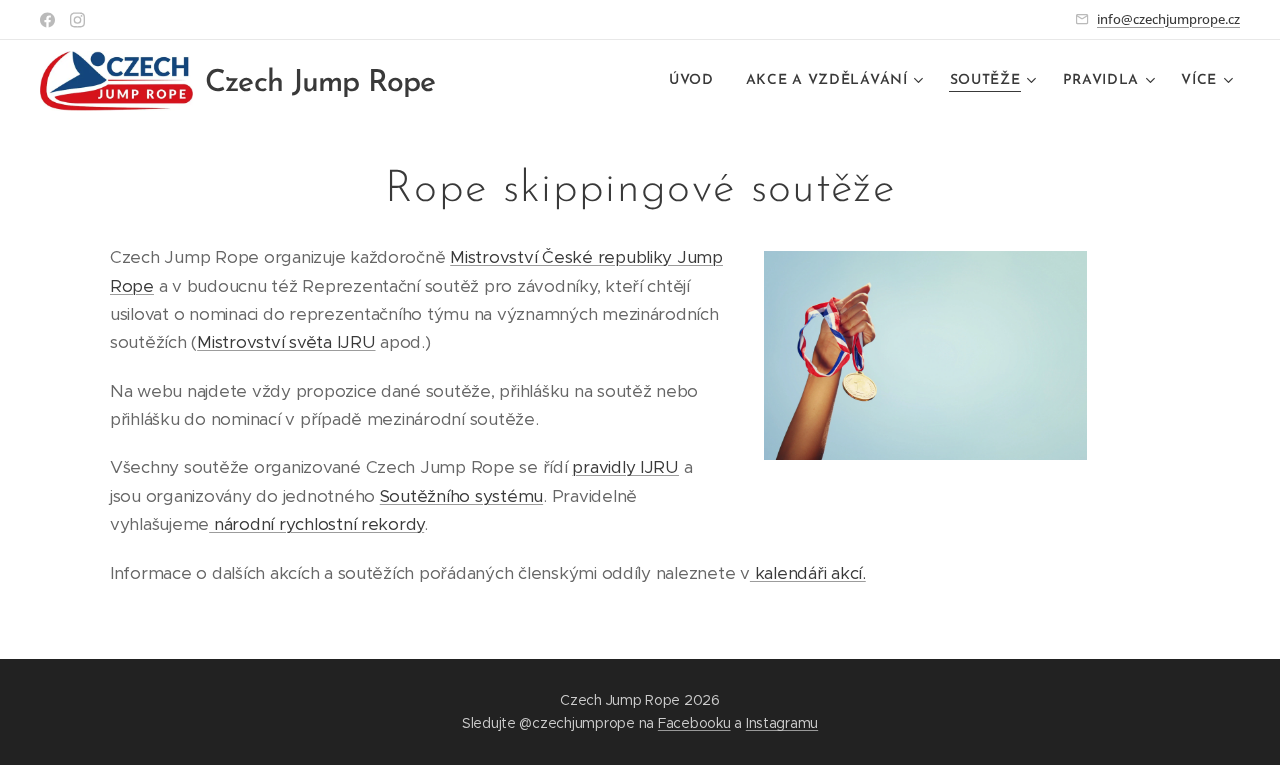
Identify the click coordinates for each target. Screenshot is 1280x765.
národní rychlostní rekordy (316, 524)
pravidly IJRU (625, 467)
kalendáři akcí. (808, 573)
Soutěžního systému (461, 496)
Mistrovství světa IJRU (286, 342)
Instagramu (782, 723)
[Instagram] (77, 20)
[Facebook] (47, 20)
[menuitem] (697, 81)
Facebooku (694, 723)
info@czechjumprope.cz (1168, 19)
